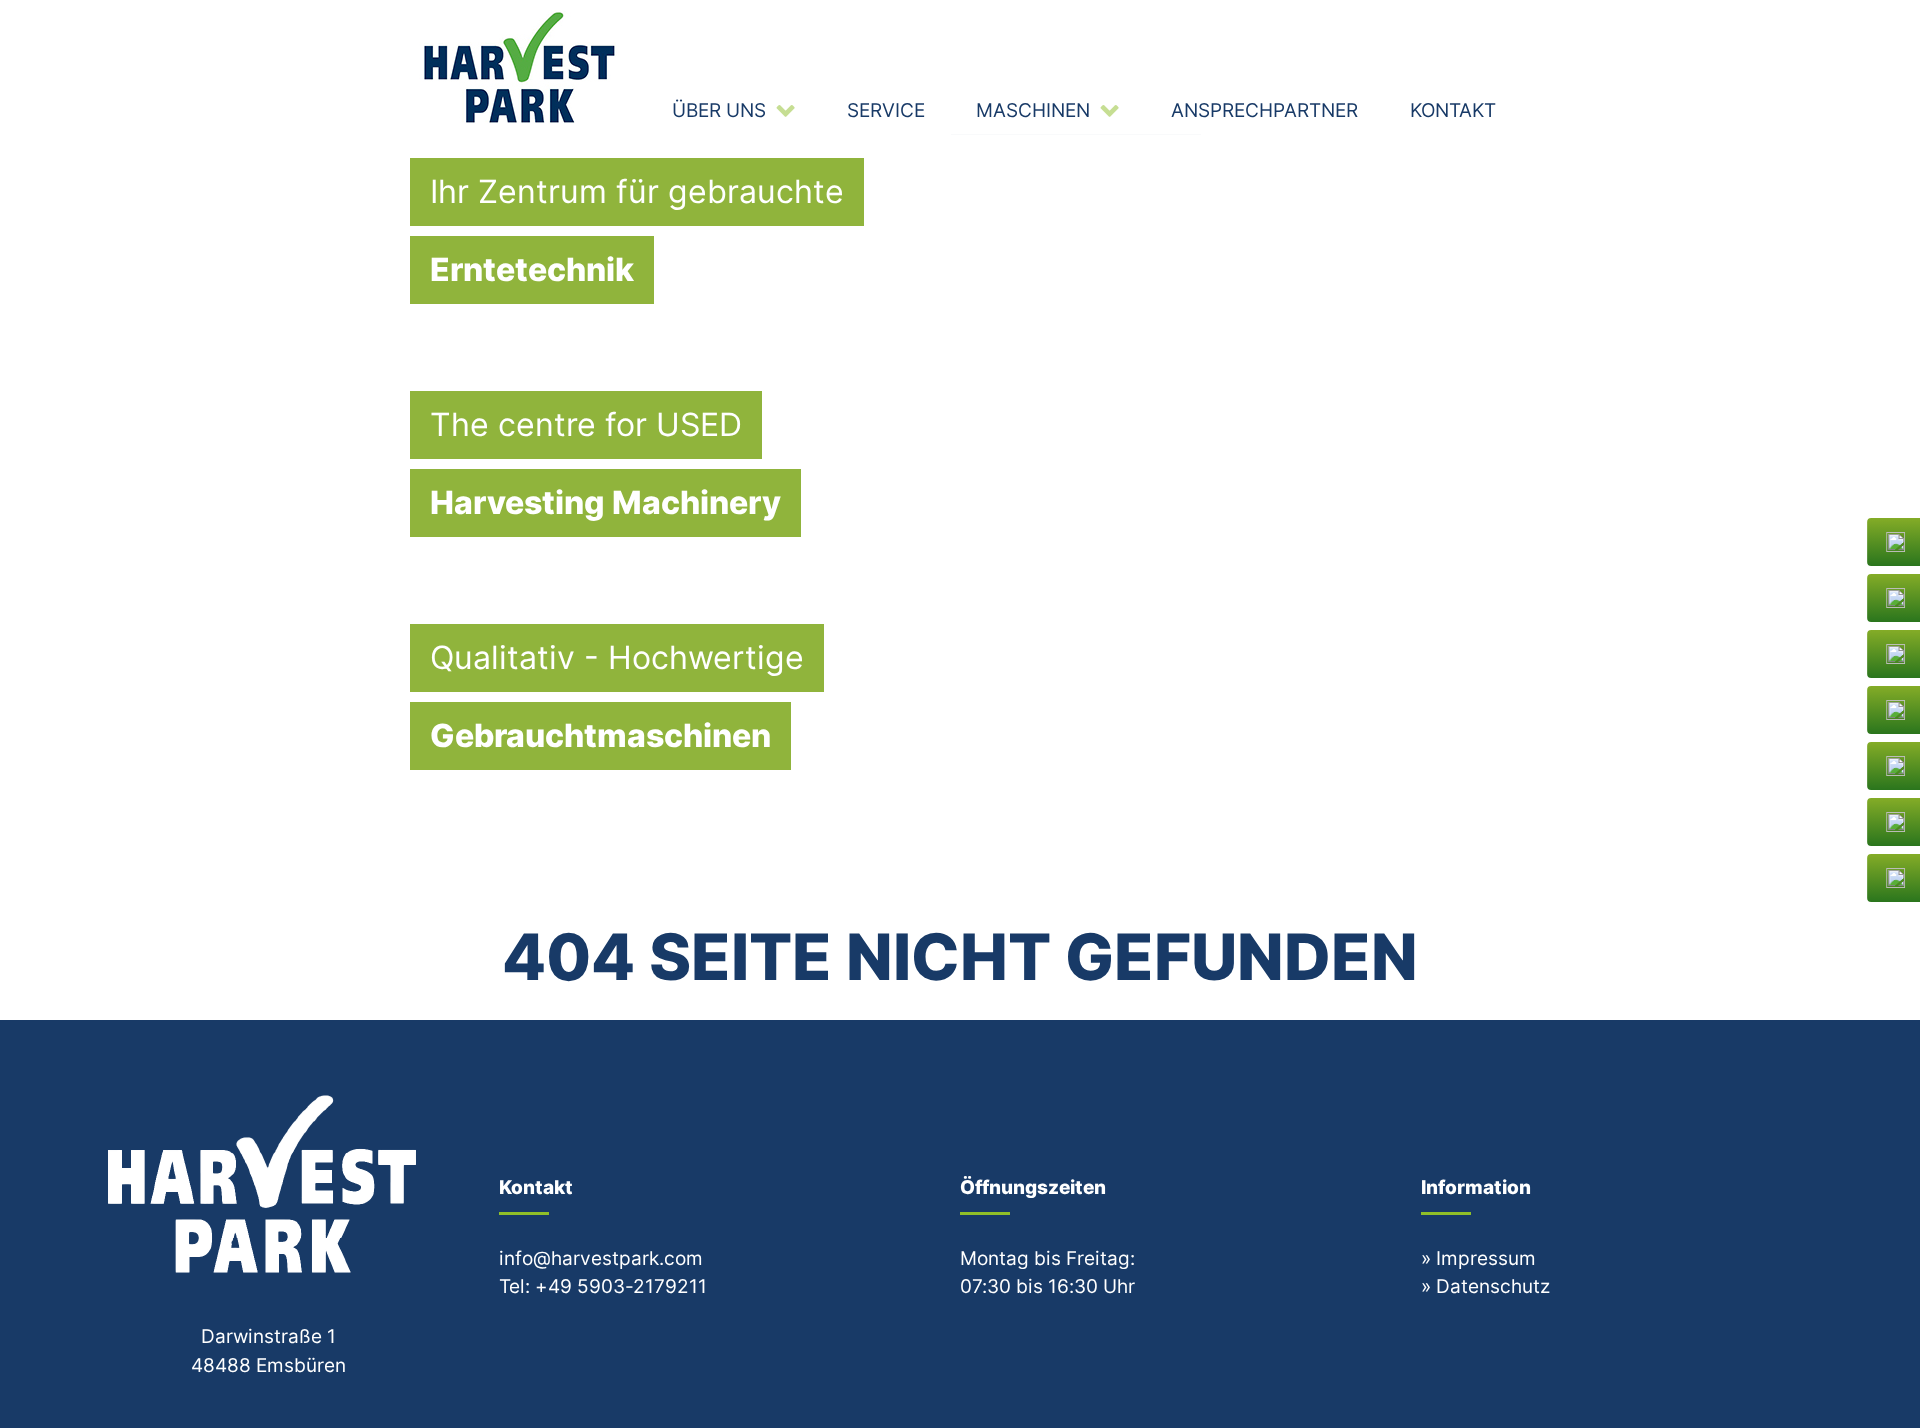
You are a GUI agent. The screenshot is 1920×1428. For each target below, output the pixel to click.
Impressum (1486, 1258)
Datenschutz (1493, 1286)
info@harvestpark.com (601, 1258)
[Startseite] (522, 67)
